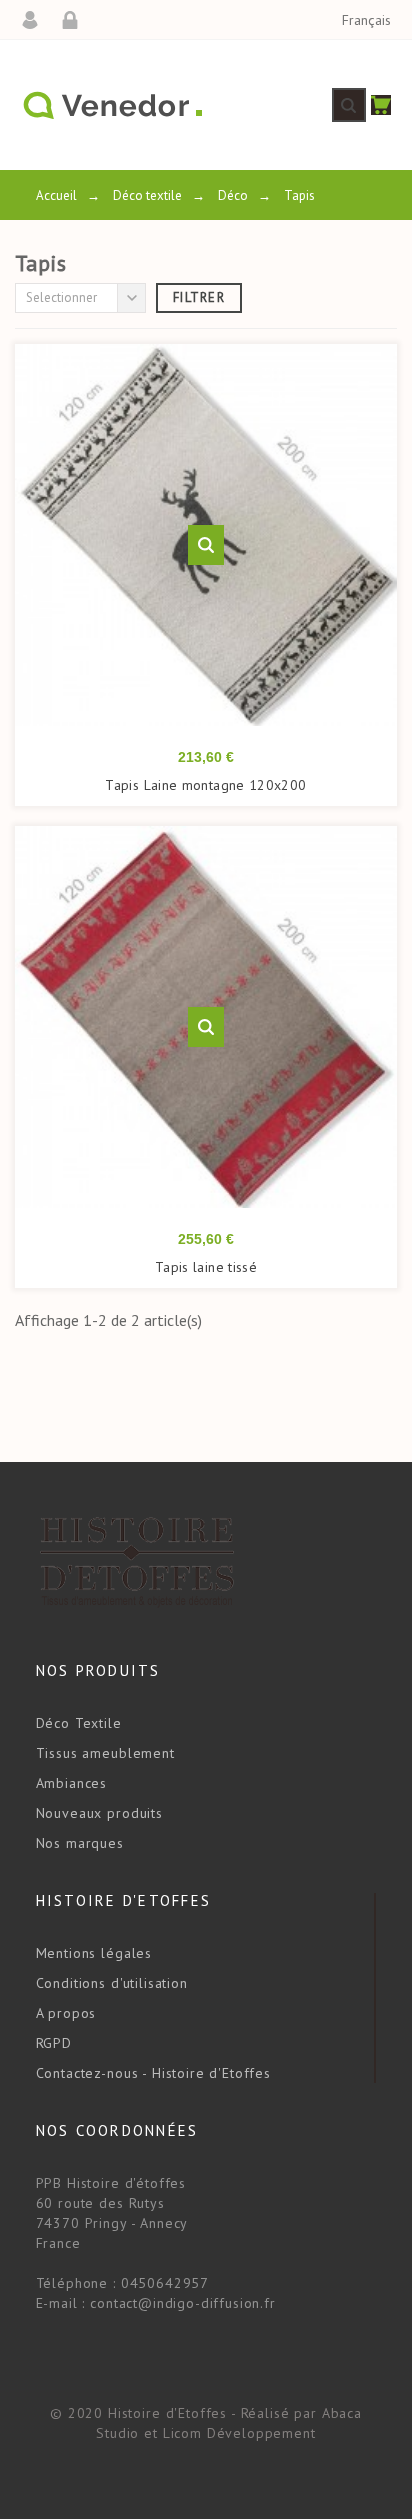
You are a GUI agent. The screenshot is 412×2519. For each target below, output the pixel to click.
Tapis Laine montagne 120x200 (205, 785)
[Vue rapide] (206, 545)
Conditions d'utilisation (112, 1983)
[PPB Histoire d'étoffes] (111, 105)
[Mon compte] (36, 19)
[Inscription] (76, 19)
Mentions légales (94, 1953)
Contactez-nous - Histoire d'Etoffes (153, 2073)
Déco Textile (79, 1723)
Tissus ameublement (105, 1753)
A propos (66, 2013)
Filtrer (199, 297)
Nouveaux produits (99, 1813)
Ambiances (72, 1783)
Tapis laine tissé (206, 1267)
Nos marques (80, 1843)
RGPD (54, 2043)
